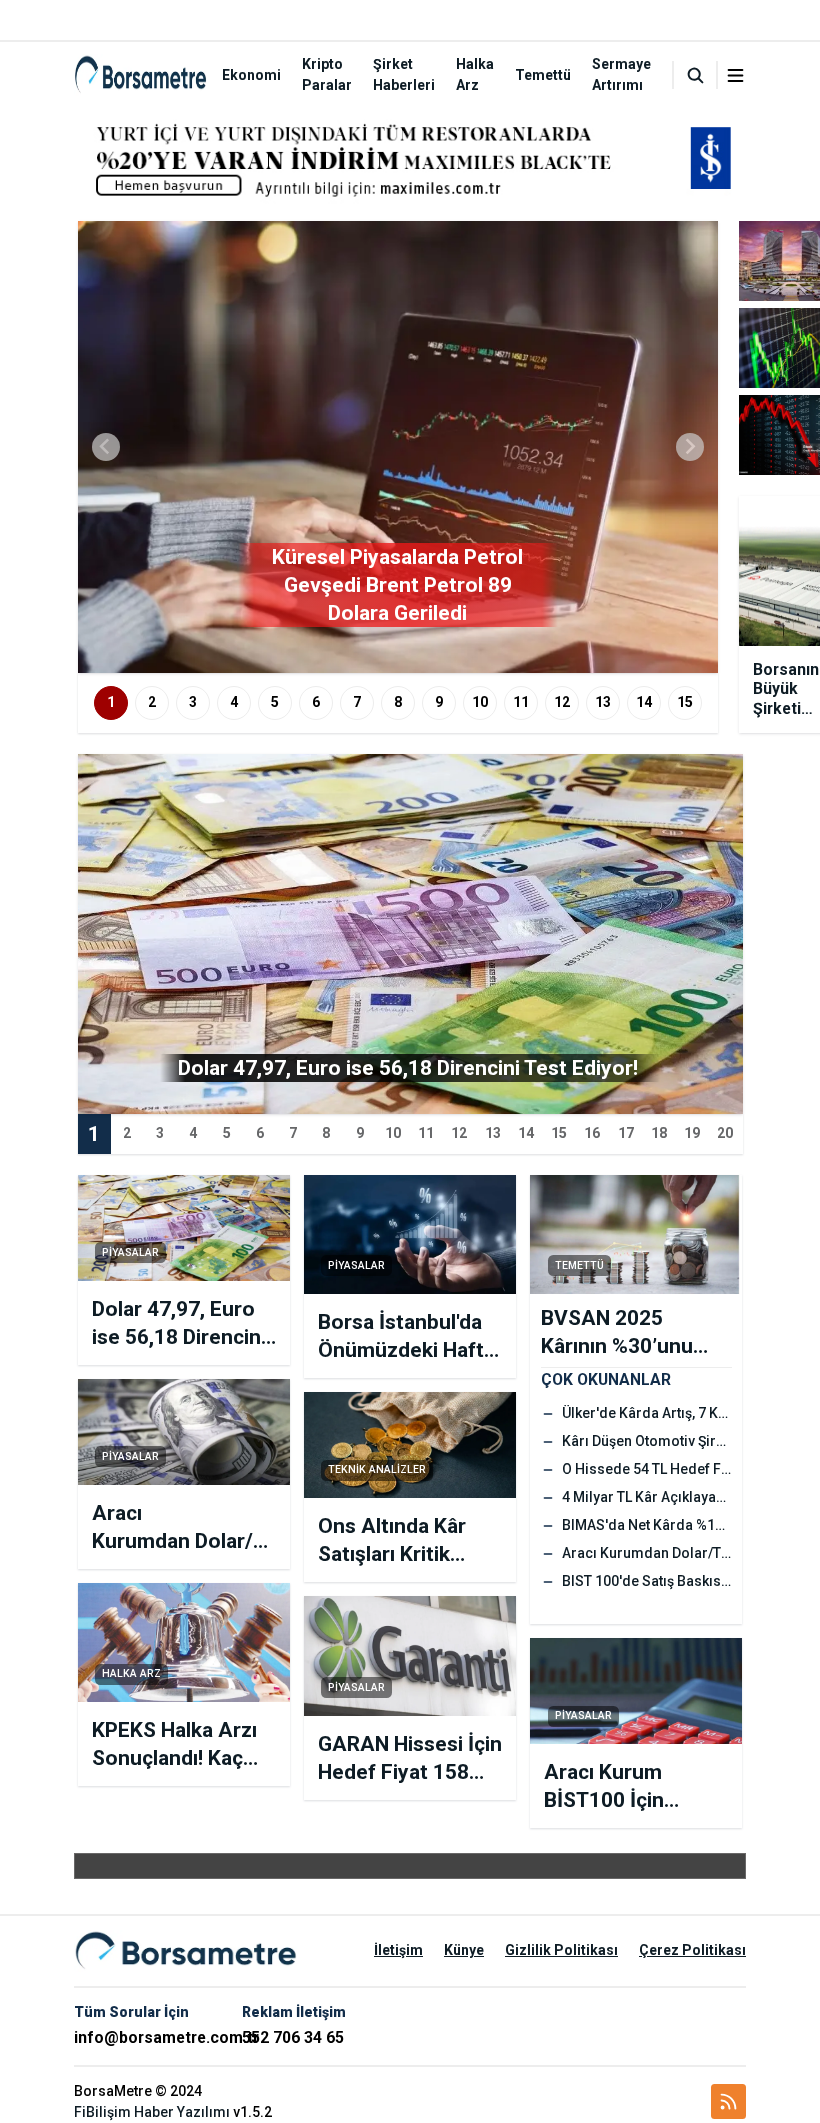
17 (626, 1133)
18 (659, 1133)
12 (562, 702)
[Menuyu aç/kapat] (735, 75)
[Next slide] (690, 447)
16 (592, 1133)
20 (725, 1133)
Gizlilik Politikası (561, 1950)
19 (692, 1133)
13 (603, 702)
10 (480, 702)
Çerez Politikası (692, 1950)
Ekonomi (251, 75)
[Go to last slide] (106, 447)
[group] (398, 447)
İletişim (398, 1950)
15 (685, 702)
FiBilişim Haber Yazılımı (152, 2112)
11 (521, 702)
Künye (464, 1950)
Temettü (543, 75)
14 (644, 702)
